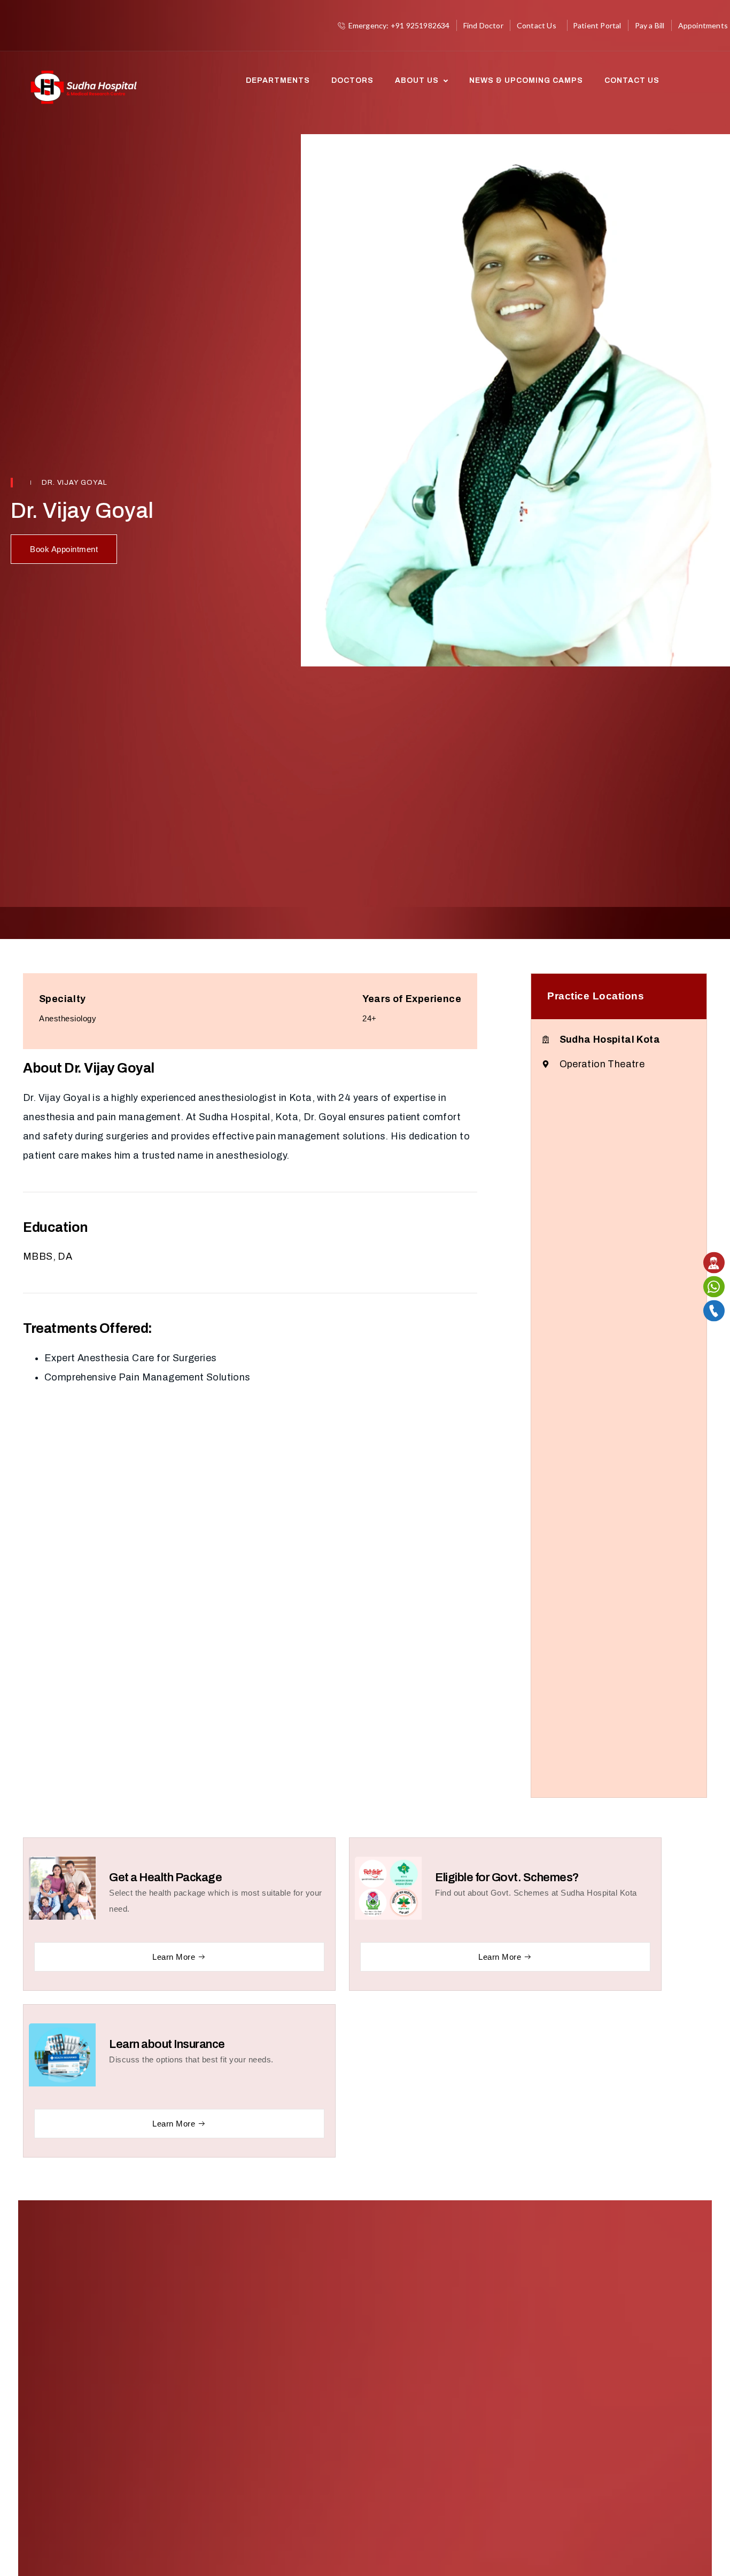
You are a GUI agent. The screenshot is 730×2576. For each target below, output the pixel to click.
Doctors (352, 80)
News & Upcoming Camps (526, 80)
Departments (278, 80)
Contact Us (632, 80)
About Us (417, 80)
